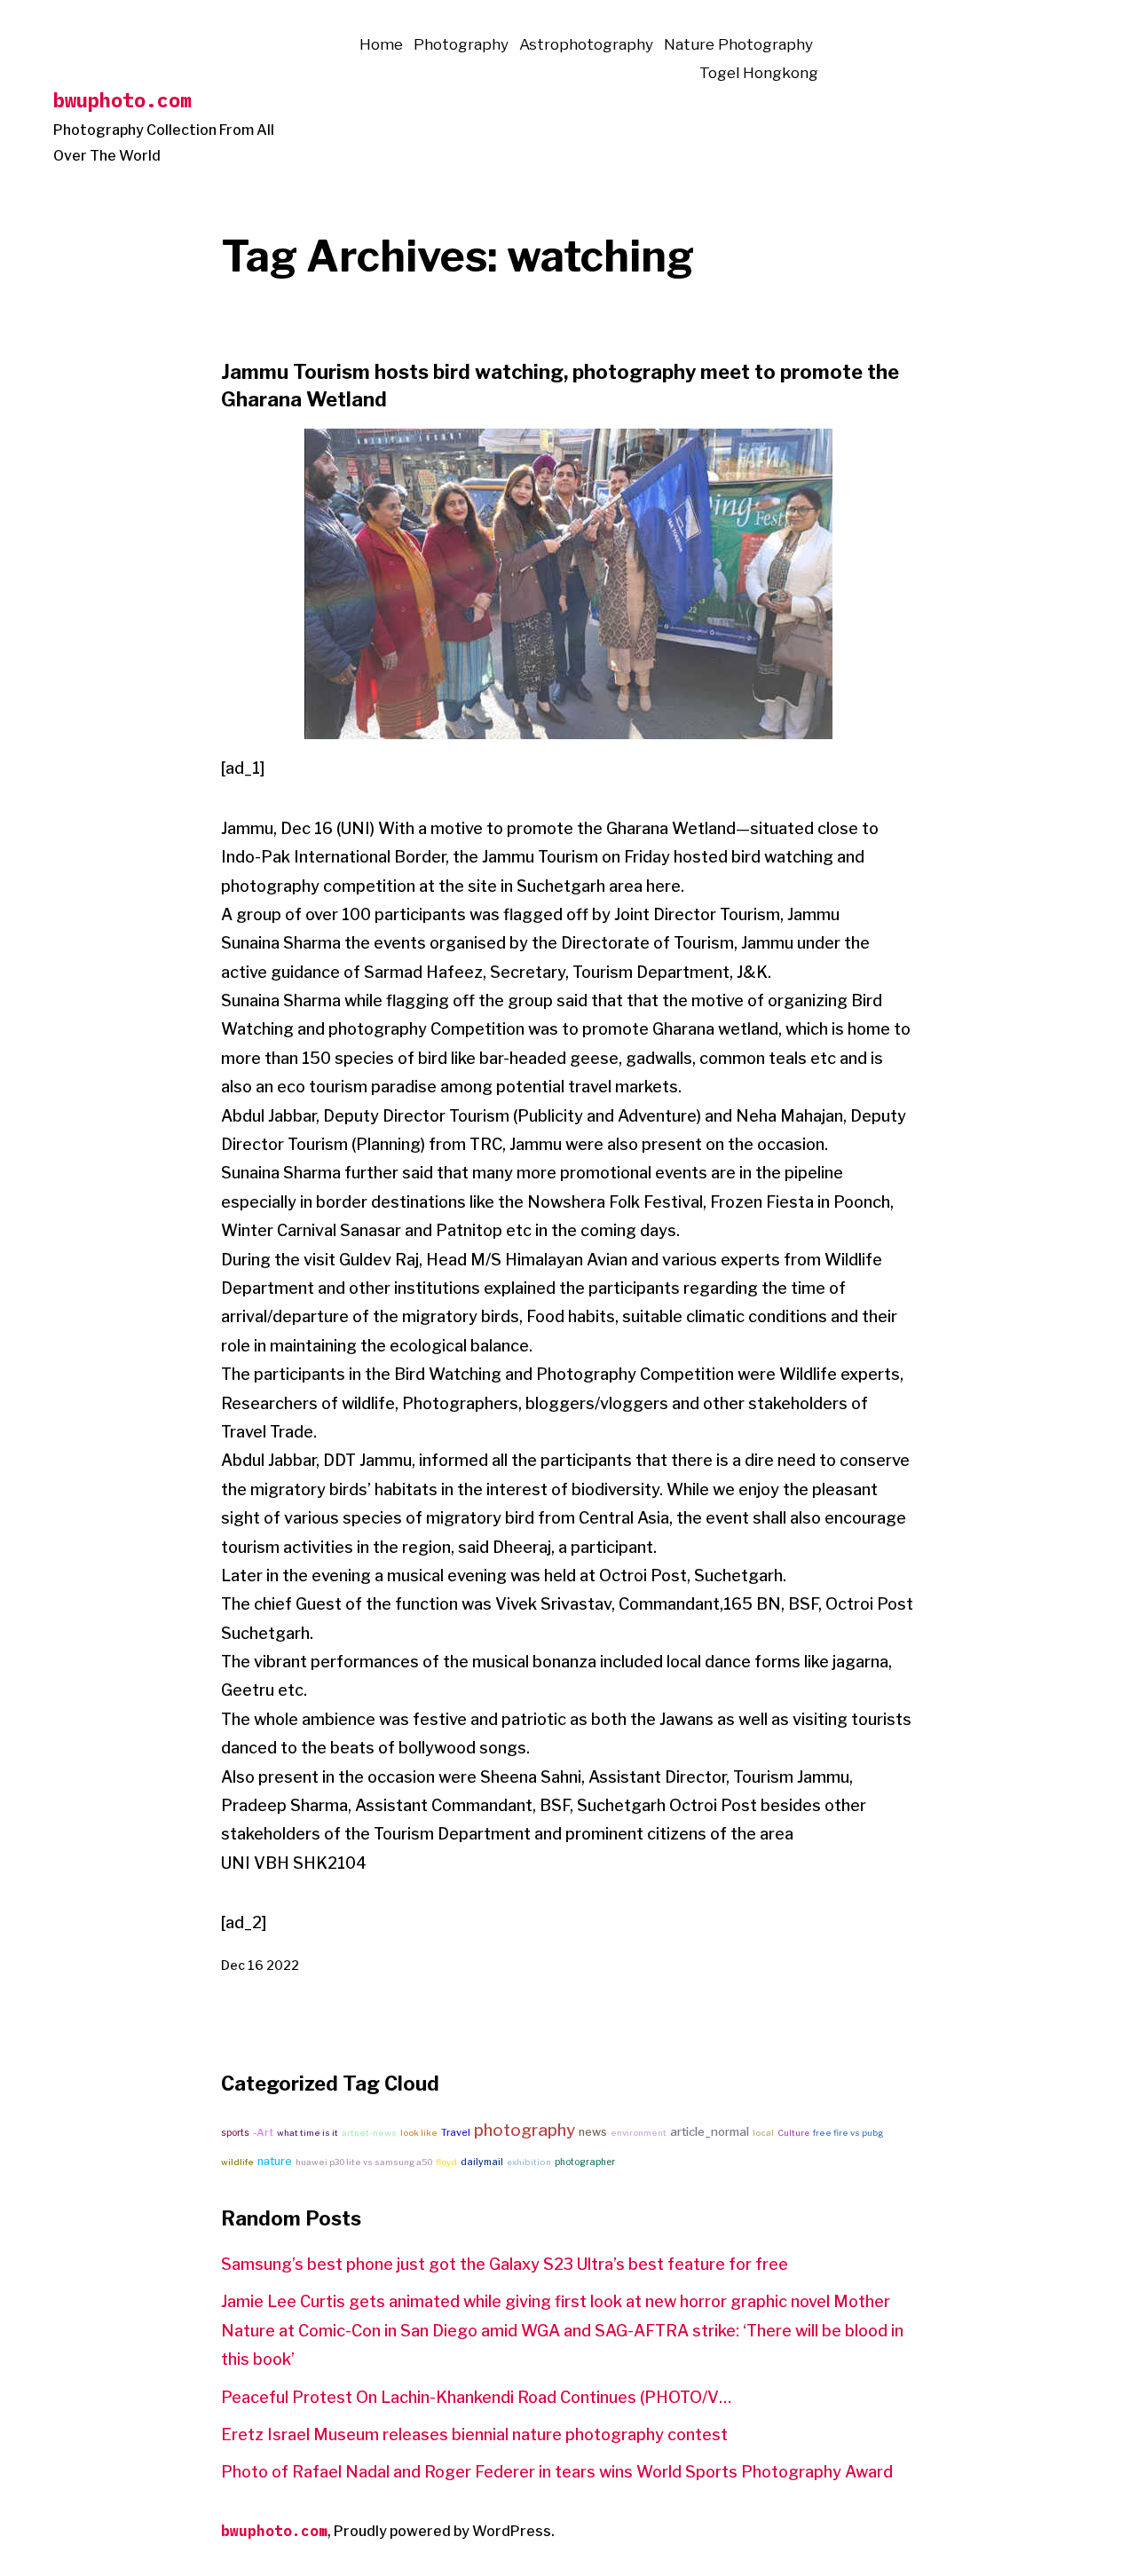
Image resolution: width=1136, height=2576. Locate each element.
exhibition (529, 2162)
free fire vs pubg (848, 2133)
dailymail (482, 2162)
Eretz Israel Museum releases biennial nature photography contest (474, 2434)
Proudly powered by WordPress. (444, 2531)
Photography (461, 44)
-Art (263, 2132)
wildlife (237, 2162)
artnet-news (369, 2133)
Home (381, 44)
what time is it (308, 2133)
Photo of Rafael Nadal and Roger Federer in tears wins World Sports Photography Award (557, 2472)
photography (525, 2130)
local (763, 2133)
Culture (793, 2133)
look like (419, 2133)
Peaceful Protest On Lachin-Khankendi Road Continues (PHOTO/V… (476, 2397)
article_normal (710, 2131)
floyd (446, 2162)
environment (639, 2133)
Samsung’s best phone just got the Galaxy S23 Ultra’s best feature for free (505, 2264)
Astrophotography (586, 44)
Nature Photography (738, 44)
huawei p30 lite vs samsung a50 (364, 2162)
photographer (585, 2162)
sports (235, 2132)
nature (275, 2161)
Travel (456, 2132)
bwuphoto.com (122, 100)
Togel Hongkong (759, 73)
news (593, 2132)
